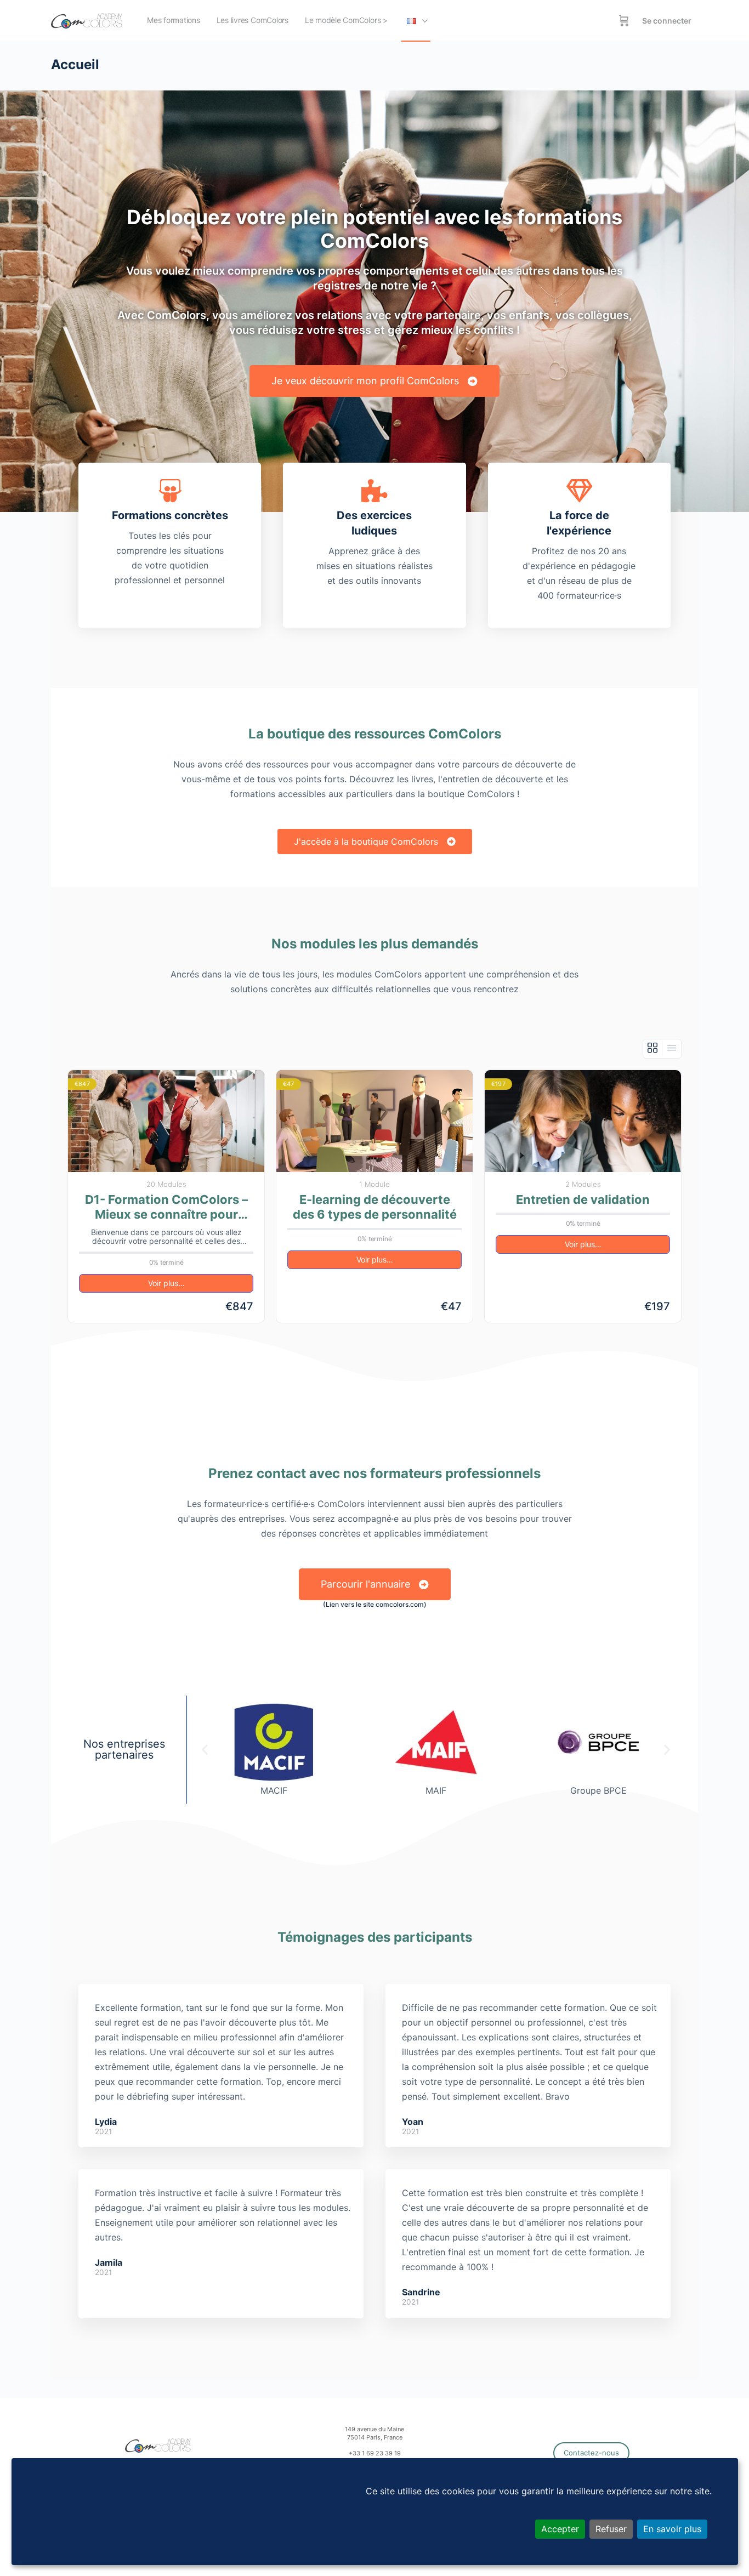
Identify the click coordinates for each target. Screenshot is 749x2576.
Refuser (611, 2529)
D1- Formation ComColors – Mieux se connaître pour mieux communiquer (166, 1207)
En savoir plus (672, 2529)
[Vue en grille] (653, 1048)
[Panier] (624, 21)
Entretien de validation (583, 1199)
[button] (205, 1750)
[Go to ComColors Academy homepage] (87, 20)
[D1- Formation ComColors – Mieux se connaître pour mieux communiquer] (166, 1121)
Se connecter (667, 21)
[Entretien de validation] (583, 1121)
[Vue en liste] (672, 1048)
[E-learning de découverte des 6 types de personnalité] (374, 1121)
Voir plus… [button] (166, 1283)
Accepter (560, 2529)
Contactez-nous (591, 2453)
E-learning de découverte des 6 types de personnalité (375, 1207)
